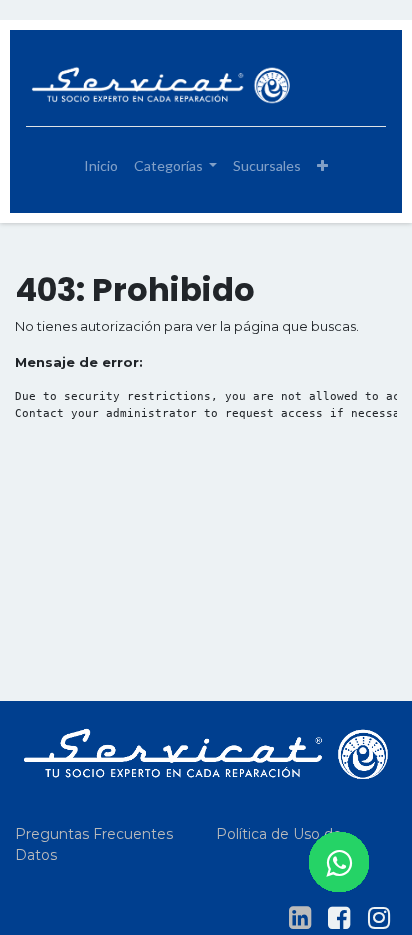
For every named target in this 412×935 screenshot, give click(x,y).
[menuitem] (101, 165)
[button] (322, 165)
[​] (300, 918)
